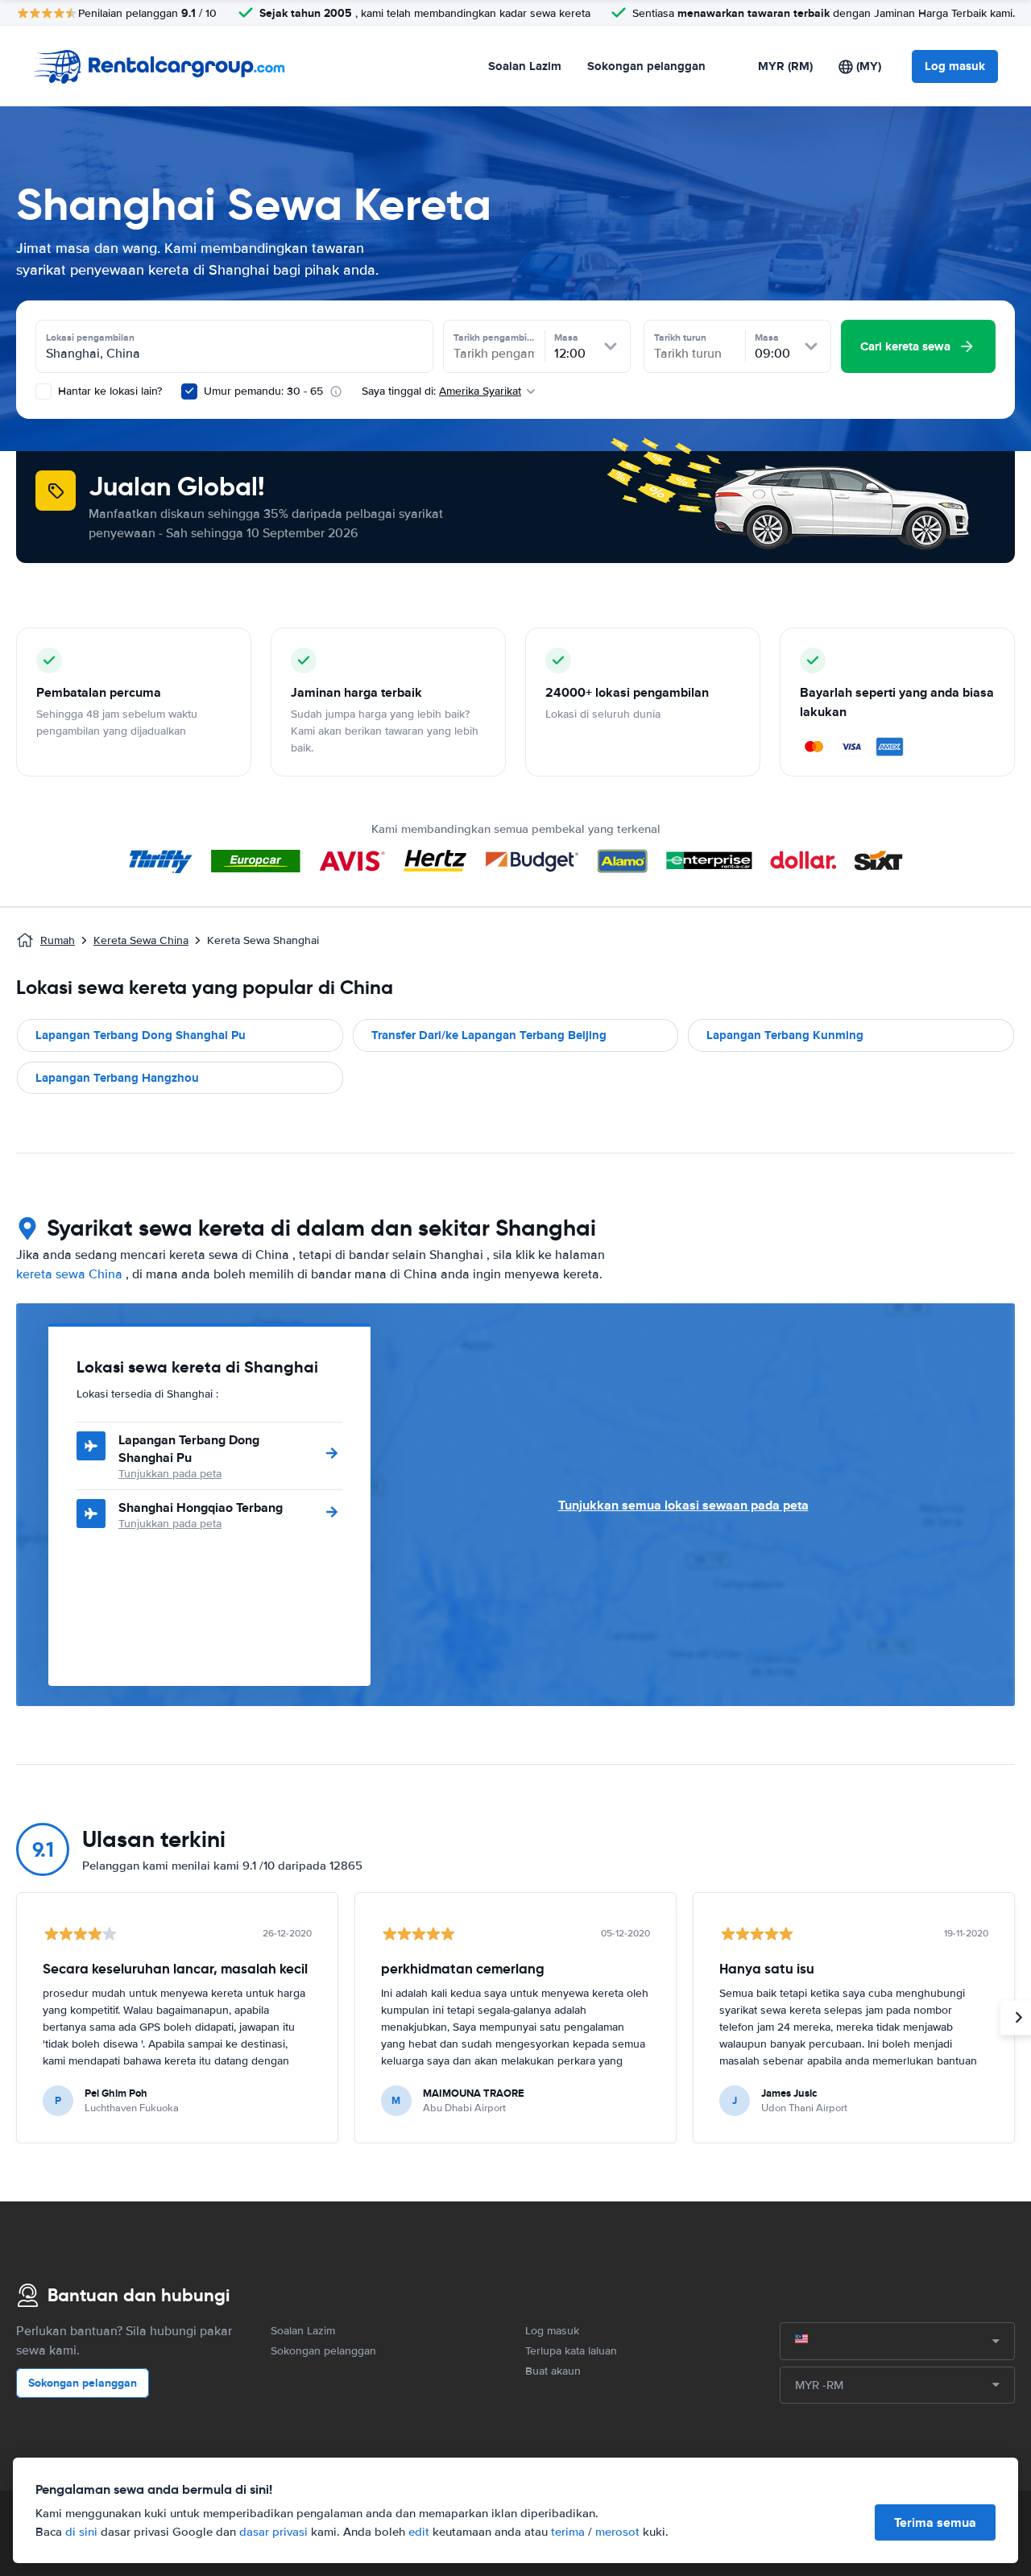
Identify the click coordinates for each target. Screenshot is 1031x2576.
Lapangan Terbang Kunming (785, 1035)
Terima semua (935, 2522)
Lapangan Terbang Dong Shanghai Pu (141, 1035)
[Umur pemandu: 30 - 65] (189, 391)
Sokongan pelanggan (646, 66)
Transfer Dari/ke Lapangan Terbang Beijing (489, 1035)
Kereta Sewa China (141, 940)
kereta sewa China (69, 1274)
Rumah (58, 940)
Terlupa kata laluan (571, 2351)
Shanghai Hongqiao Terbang (201, 1507)
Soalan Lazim (525, 66)
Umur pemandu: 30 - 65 (263, 391)
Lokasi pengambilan (90, 338)
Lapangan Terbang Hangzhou (117, 1078)
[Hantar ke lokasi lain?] (43, 391)
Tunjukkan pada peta (170, 1474)
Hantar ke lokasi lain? (108, 391)
